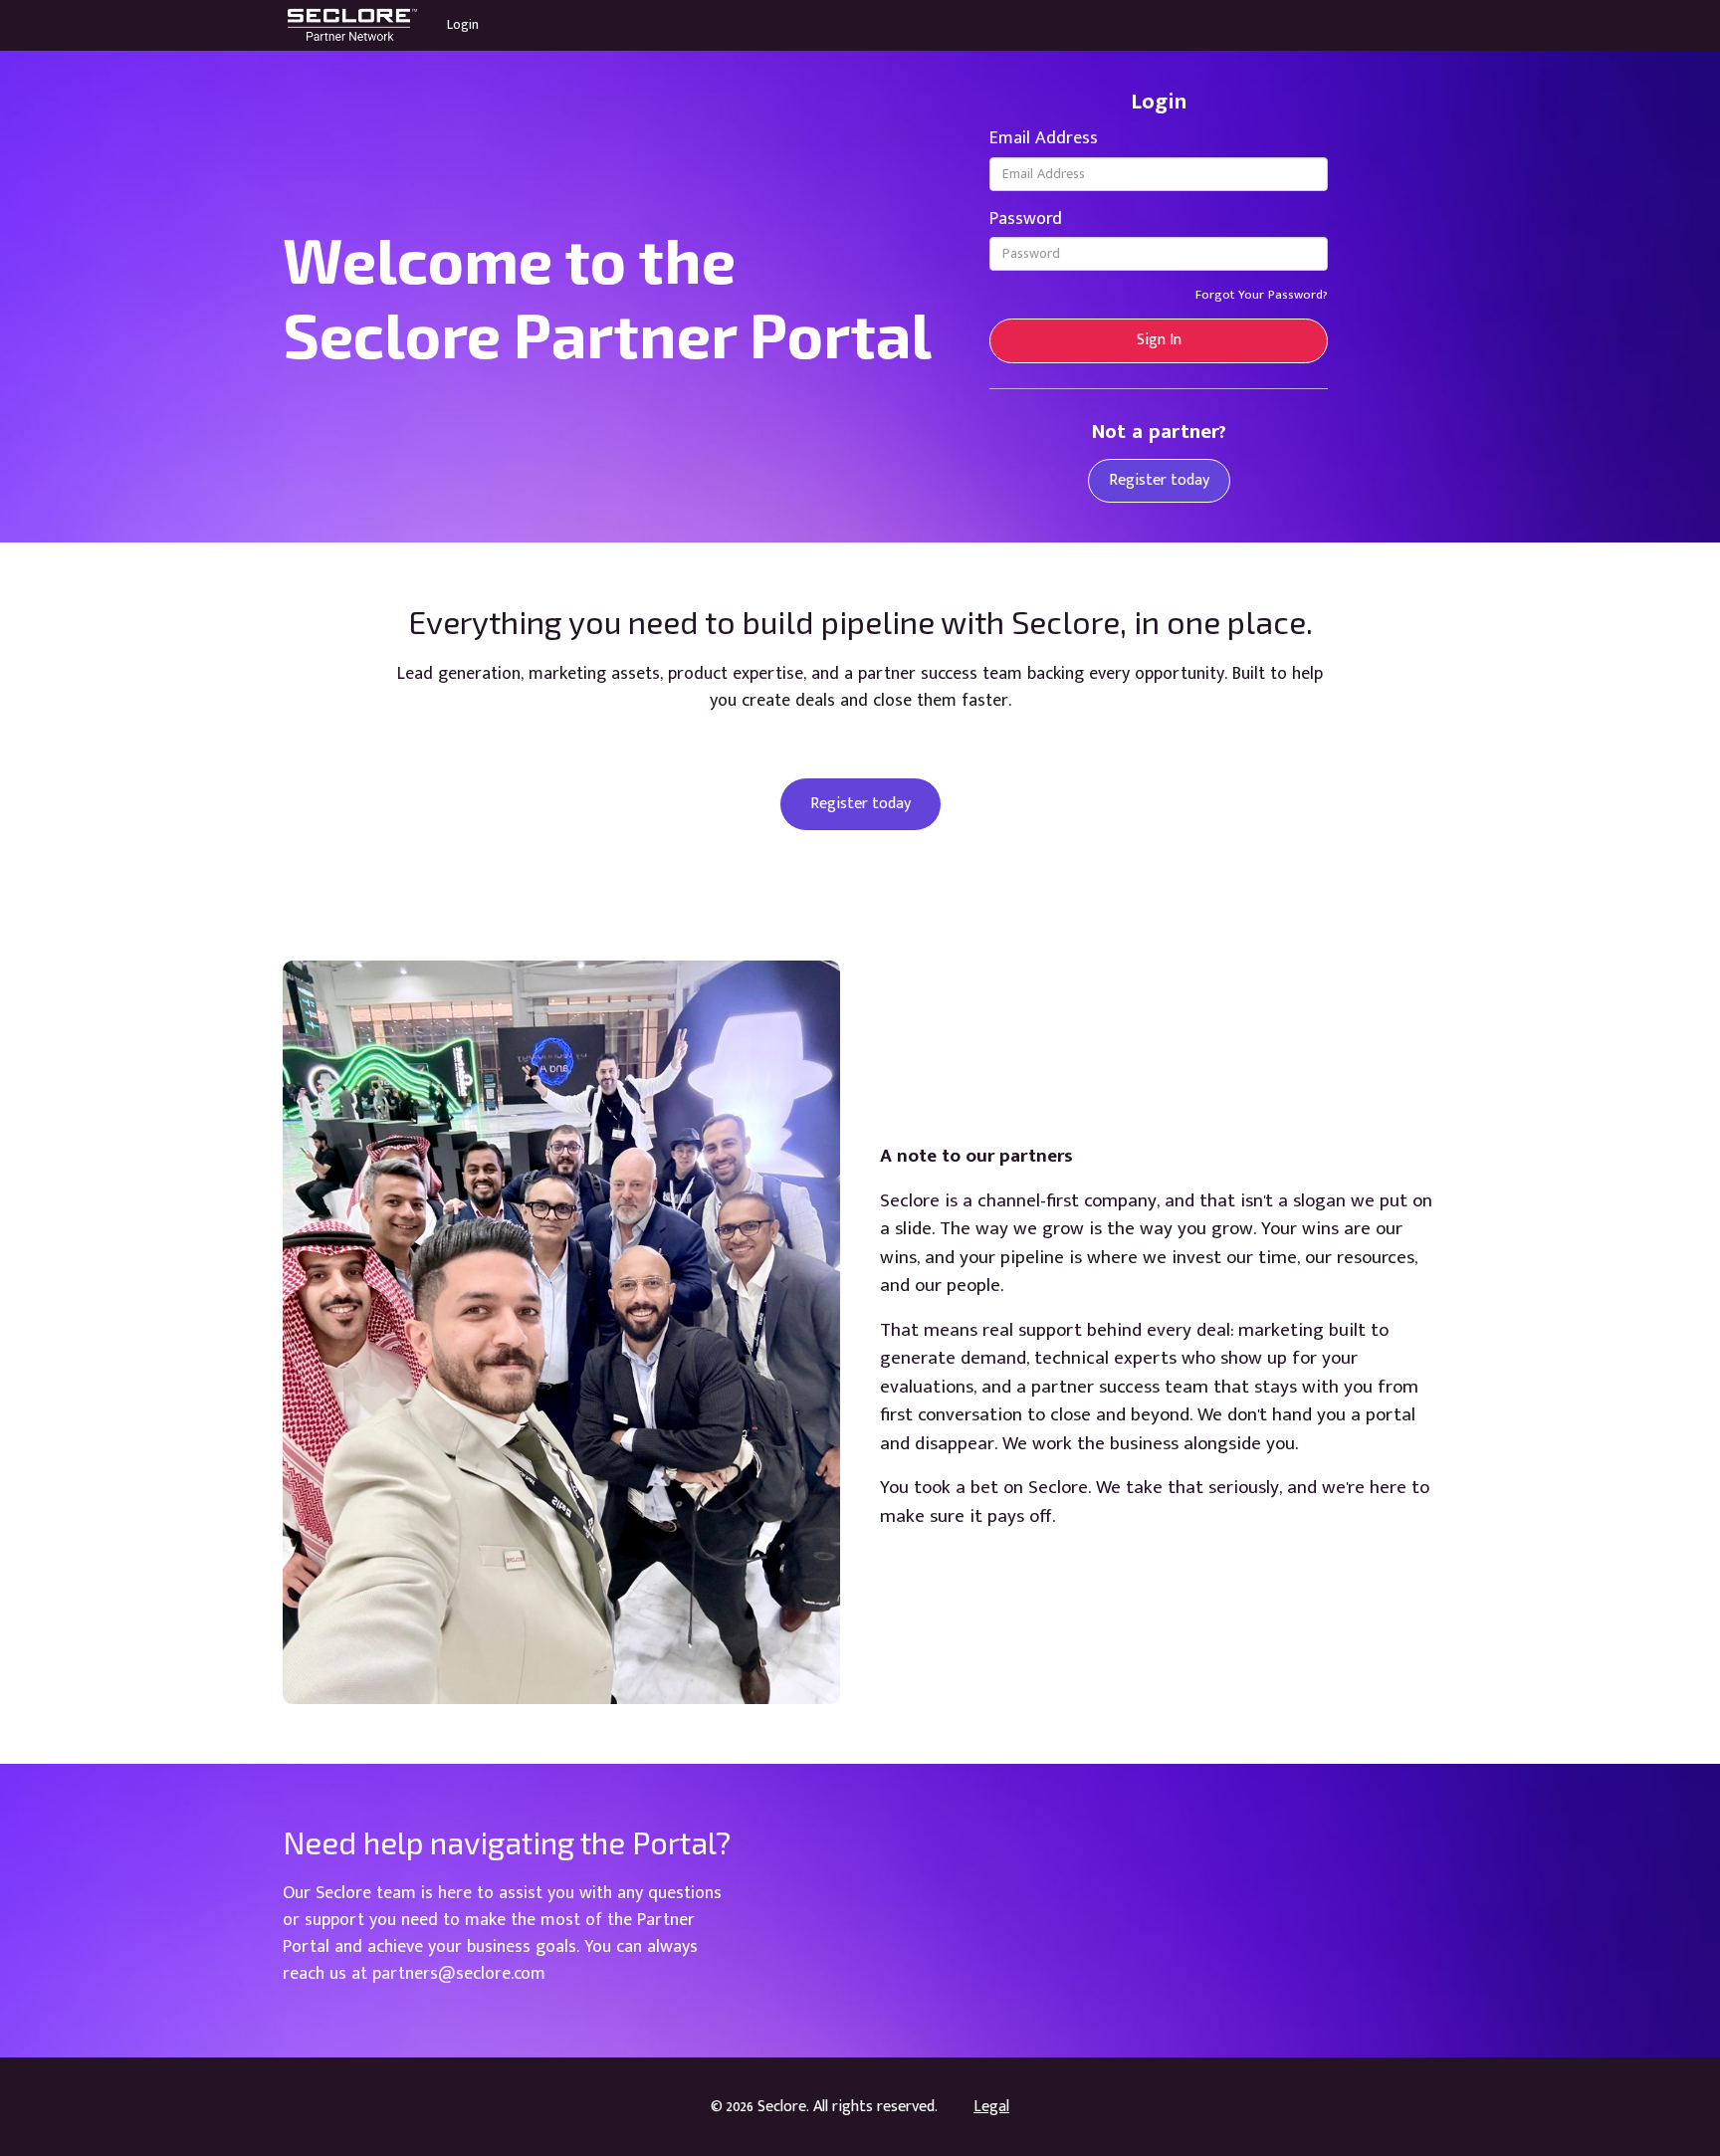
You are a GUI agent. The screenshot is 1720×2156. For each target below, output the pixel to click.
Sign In (1159, 340)
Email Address (1044, 138)
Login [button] (463, 24)
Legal (991, 2107)
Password (1026, 219)
